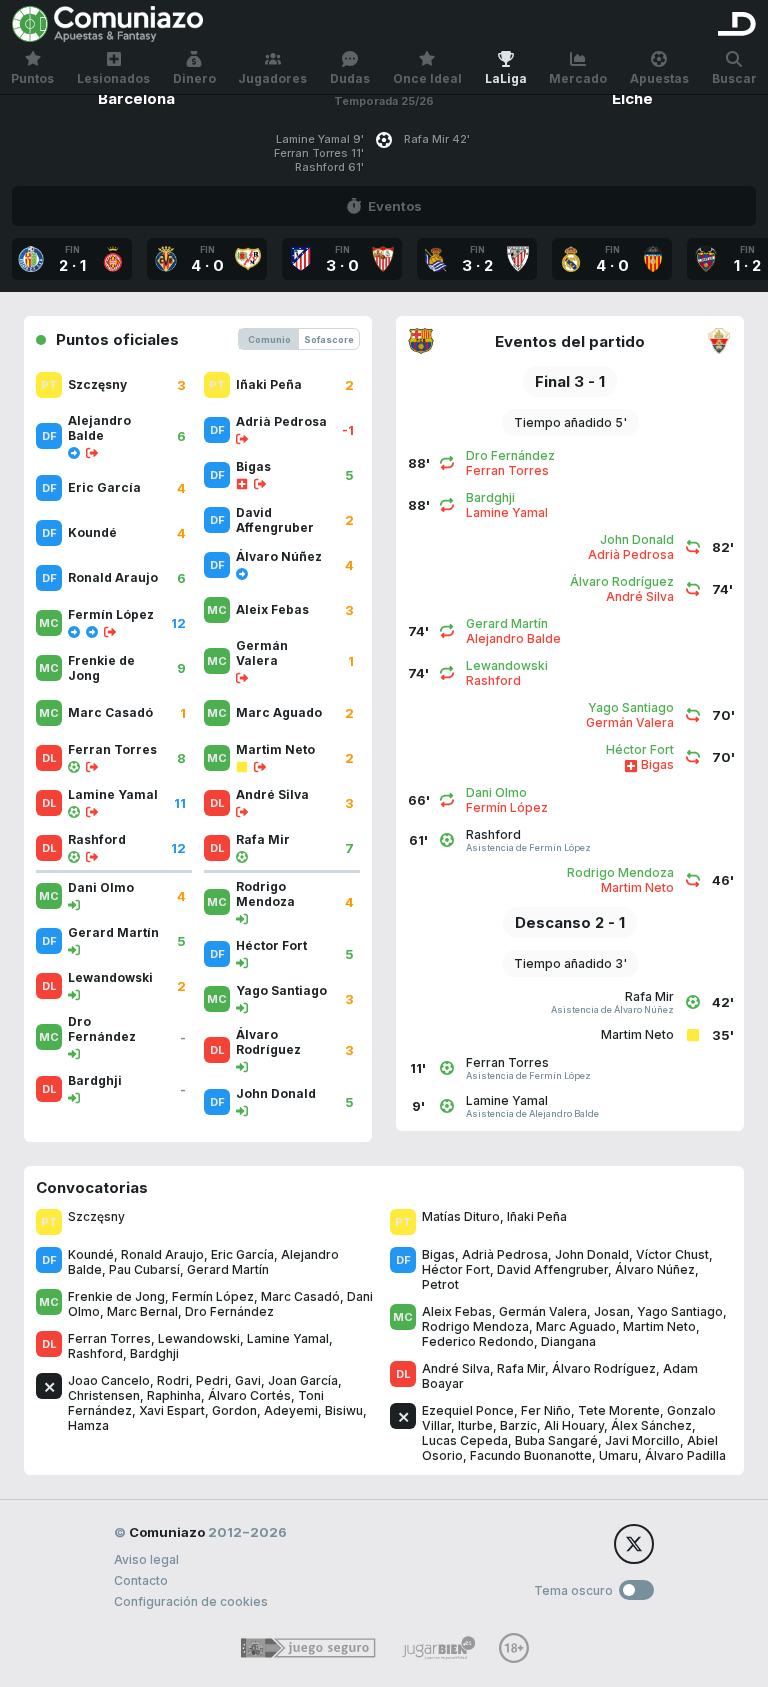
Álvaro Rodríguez (604, 1368)
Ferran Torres (109, 1338)
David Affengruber (552, 1269)
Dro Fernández (229, 1311)
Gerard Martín (228, 1269)
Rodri (173, 1380)
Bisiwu (344, 1410)
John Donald (592, 1254)
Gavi (248, 1380)
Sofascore (329, 339)
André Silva (456, 1368)
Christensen (104, 1395)
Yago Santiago (680, 1311)
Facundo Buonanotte (531, 1455)
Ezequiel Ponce (468, 1410)
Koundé (91, 1254)
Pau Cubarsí (144, 1269)
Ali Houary (574, 1425)
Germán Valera (543, 1311)
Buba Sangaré (556, 1440)
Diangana (568, 1341)
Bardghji (154, 1353)
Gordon (234, 1410)
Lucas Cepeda (465, 1440)
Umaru (618, 1455)
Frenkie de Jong (116, 1296)
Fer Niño (546, 1410)
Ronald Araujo (162, 1254)
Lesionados (113, 78)
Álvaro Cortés (249, 1395)
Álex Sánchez (651, 1425)
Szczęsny (96, 1216)
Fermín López (213, 1296)
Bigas (438, 1254)
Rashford (95, 1353)
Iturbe (475, 1425)
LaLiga (506, 78)
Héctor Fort (456, 1269)
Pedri (212, 1380)
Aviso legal (146, 1559)
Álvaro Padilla (685, 1455)
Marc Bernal (142, 1311)
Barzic (518, 1425)
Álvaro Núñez (655, 1269)
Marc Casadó (300, 1296)
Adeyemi (291, 1410)
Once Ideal (427, 78)
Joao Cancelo (109, 1380)
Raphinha (174, 1395)
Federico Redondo (478, 1341)
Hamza (88, 1425)
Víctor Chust (672, 1254)
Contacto (141, 1580)
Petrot (440, 1284)
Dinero (194, 78)
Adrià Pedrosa (505, 1254)
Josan (612, 1311)
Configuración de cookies (191, 1601)
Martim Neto (659, 1326)
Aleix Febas (457, 1311)
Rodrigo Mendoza (475, 1326)
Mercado (578, 78)
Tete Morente (619, 1410)
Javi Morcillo (642, 1440)
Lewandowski (199, 1338)
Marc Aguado (576, 1326)
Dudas (350, 78)
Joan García (303, 1380)
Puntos (32, 78)
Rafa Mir (521, 1368)
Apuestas (659, 78)
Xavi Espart (172, 1410)
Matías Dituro (461, 1216)
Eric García (242, 1254)
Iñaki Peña (537, 1216)
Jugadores (272, 78)
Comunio (269, 339)
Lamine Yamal (288, 1338)
